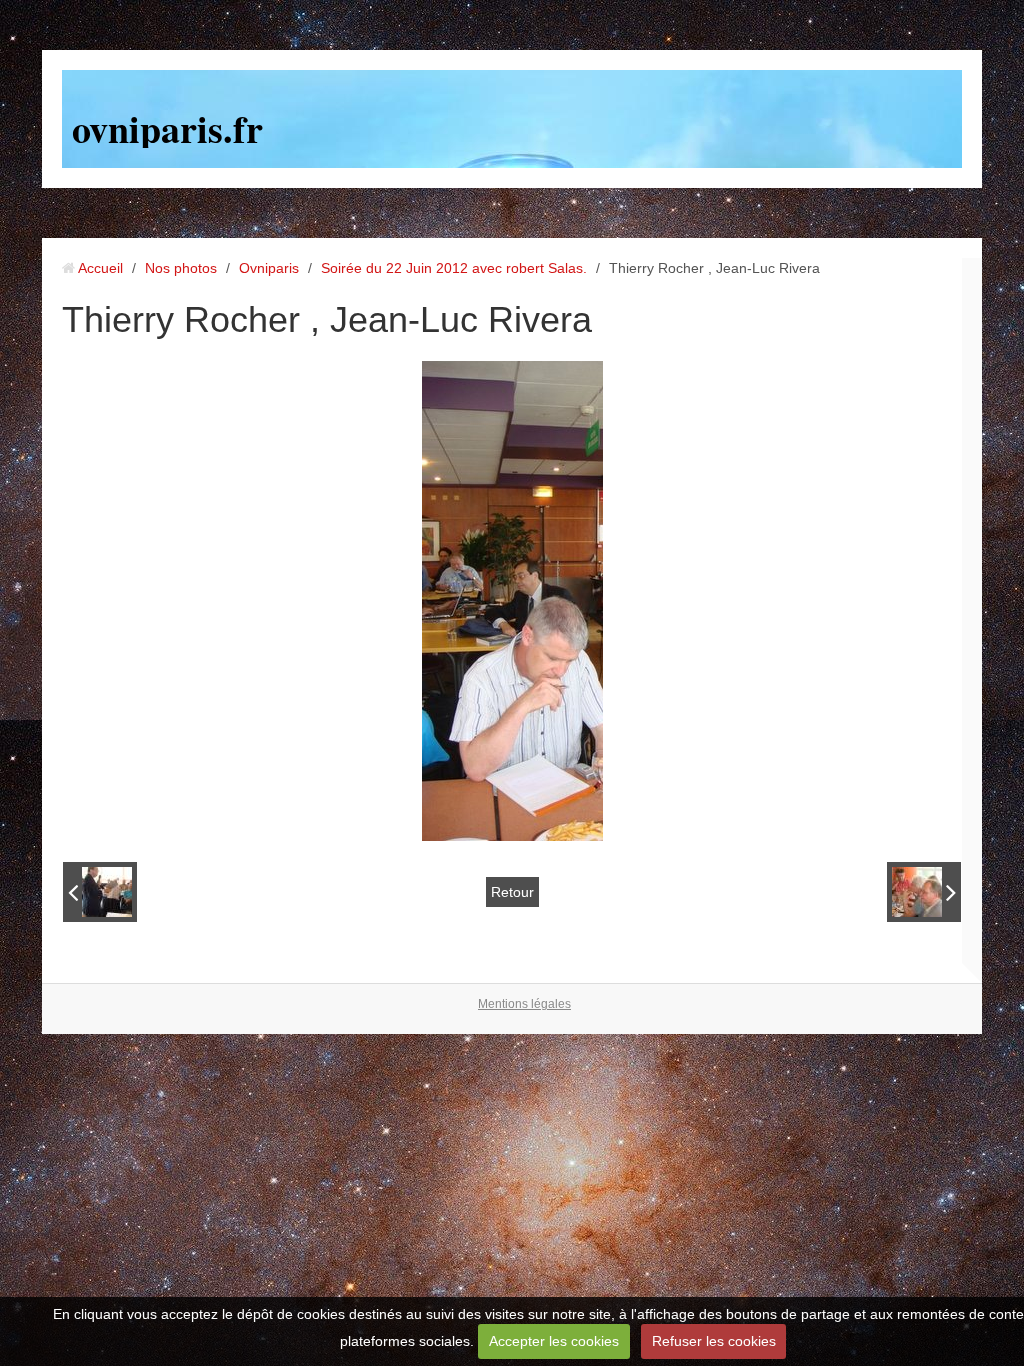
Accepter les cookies (554, 1341)
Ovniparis (269, 268)
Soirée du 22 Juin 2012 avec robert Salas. (454, 268)
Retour (512, 892)
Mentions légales (524, 1004)
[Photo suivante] (924, 892)
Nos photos (181, 268)
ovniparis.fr (167, 128)
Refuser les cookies (714, 1341)
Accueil (100, 268)
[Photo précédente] (100, 892)
